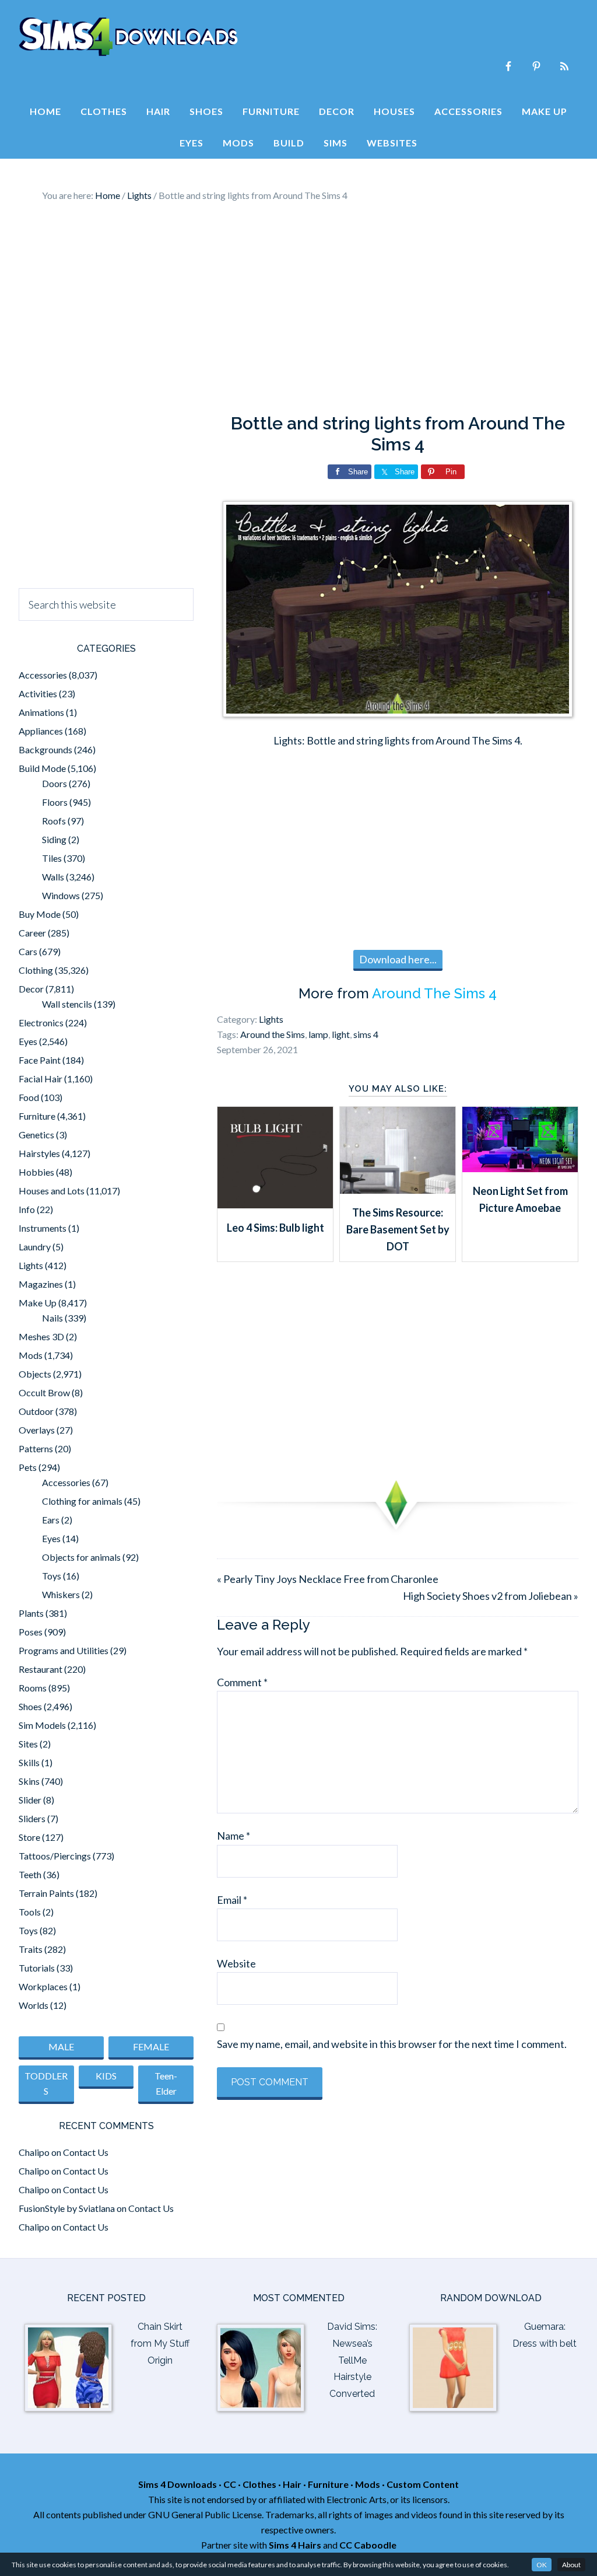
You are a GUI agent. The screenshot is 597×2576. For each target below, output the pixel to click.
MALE (61, 2047)
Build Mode (42, 768)
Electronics (41, 1023)
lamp (318, 1034)
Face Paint (40, 1060)
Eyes (28, 1041)
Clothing (36, 970)
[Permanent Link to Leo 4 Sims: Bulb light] (275, 1204)
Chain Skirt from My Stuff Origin (160, 2343)
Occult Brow (44, 1392)
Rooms (33, 1688)
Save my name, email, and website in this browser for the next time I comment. (392, 2044)
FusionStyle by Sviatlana (67, 2208)
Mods (31, 1355)
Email (232, 1900)
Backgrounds (45, 749)
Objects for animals (81, 1557)
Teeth (30, 1874)
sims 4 (366, 1034)
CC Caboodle (368, 2545)
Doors (55, 783)
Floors (55, 802)
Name (233, 1836)
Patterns (36, 1448)
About (571, 2565)
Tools (30, 1912)
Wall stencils (67, 1004)
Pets (28, 1467)
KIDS (106, 2076)
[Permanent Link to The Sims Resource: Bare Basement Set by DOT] (398, 1190)
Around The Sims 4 (434, 993)
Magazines (41, 1284)
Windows (61, 895)
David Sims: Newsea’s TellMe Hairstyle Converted (352, 2360)
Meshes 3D (41, 1336)
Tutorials (37, 1968)
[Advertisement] (298, 308)
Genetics (36, 1135)
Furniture (37, 1116)
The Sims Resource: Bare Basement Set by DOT (398, 1230)
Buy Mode (40, 914)
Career (32, 933)
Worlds (34, 2005)
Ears (51, 1520)
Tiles (52, 858)
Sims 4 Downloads (128, 37)
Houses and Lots (52, 1191)
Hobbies (36, 1172)
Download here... (398, 959)
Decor (31, 989)
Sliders (32, 1818)
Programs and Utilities (64, 1650)
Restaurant (41, 1669)
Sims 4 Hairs (295, 2545)
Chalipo (34, 2152)
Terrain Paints (46, 1893)
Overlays (37, 1430)
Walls (53, 877)
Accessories (43, 675)
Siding (54, 839)
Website (236, 1963)
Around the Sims (273, 1034)
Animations (41, 712)
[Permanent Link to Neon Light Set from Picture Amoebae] (520, 1168)
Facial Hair (41, 1079)
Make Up (38, 1303)
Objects (35, 1374)
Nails (52, 1318)
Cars (28, 951)
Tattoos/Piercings (55, 1856)
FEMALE (151, 2047)
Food (29, 1097)
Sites (28, 1744)
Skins (29, 1781)
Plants (31, 1613)
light (341, 1034)
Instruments (43, 1228)
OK (542, 2565)
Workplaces (43, 1986)
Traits (31, 1949)
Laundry (35, 1247)
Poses (31, 1632)
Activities (38, 693)
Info (27, 1209)
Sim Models (42, 1725)
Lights (271, 1019)
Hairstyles (39, 1153)
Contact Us (86, 2152)
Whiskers (61, 1594)
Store (29, 1837)
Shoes (30, 1706)
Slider (30, 1800)
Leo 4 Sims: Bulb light (275, 1228)
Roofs (54, 821)
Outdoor (36, 1411)
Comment (242, 1682)
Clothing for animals (82, 1501)
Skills (29, 1762)
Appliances (41, 731)
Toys (52, 1576)
